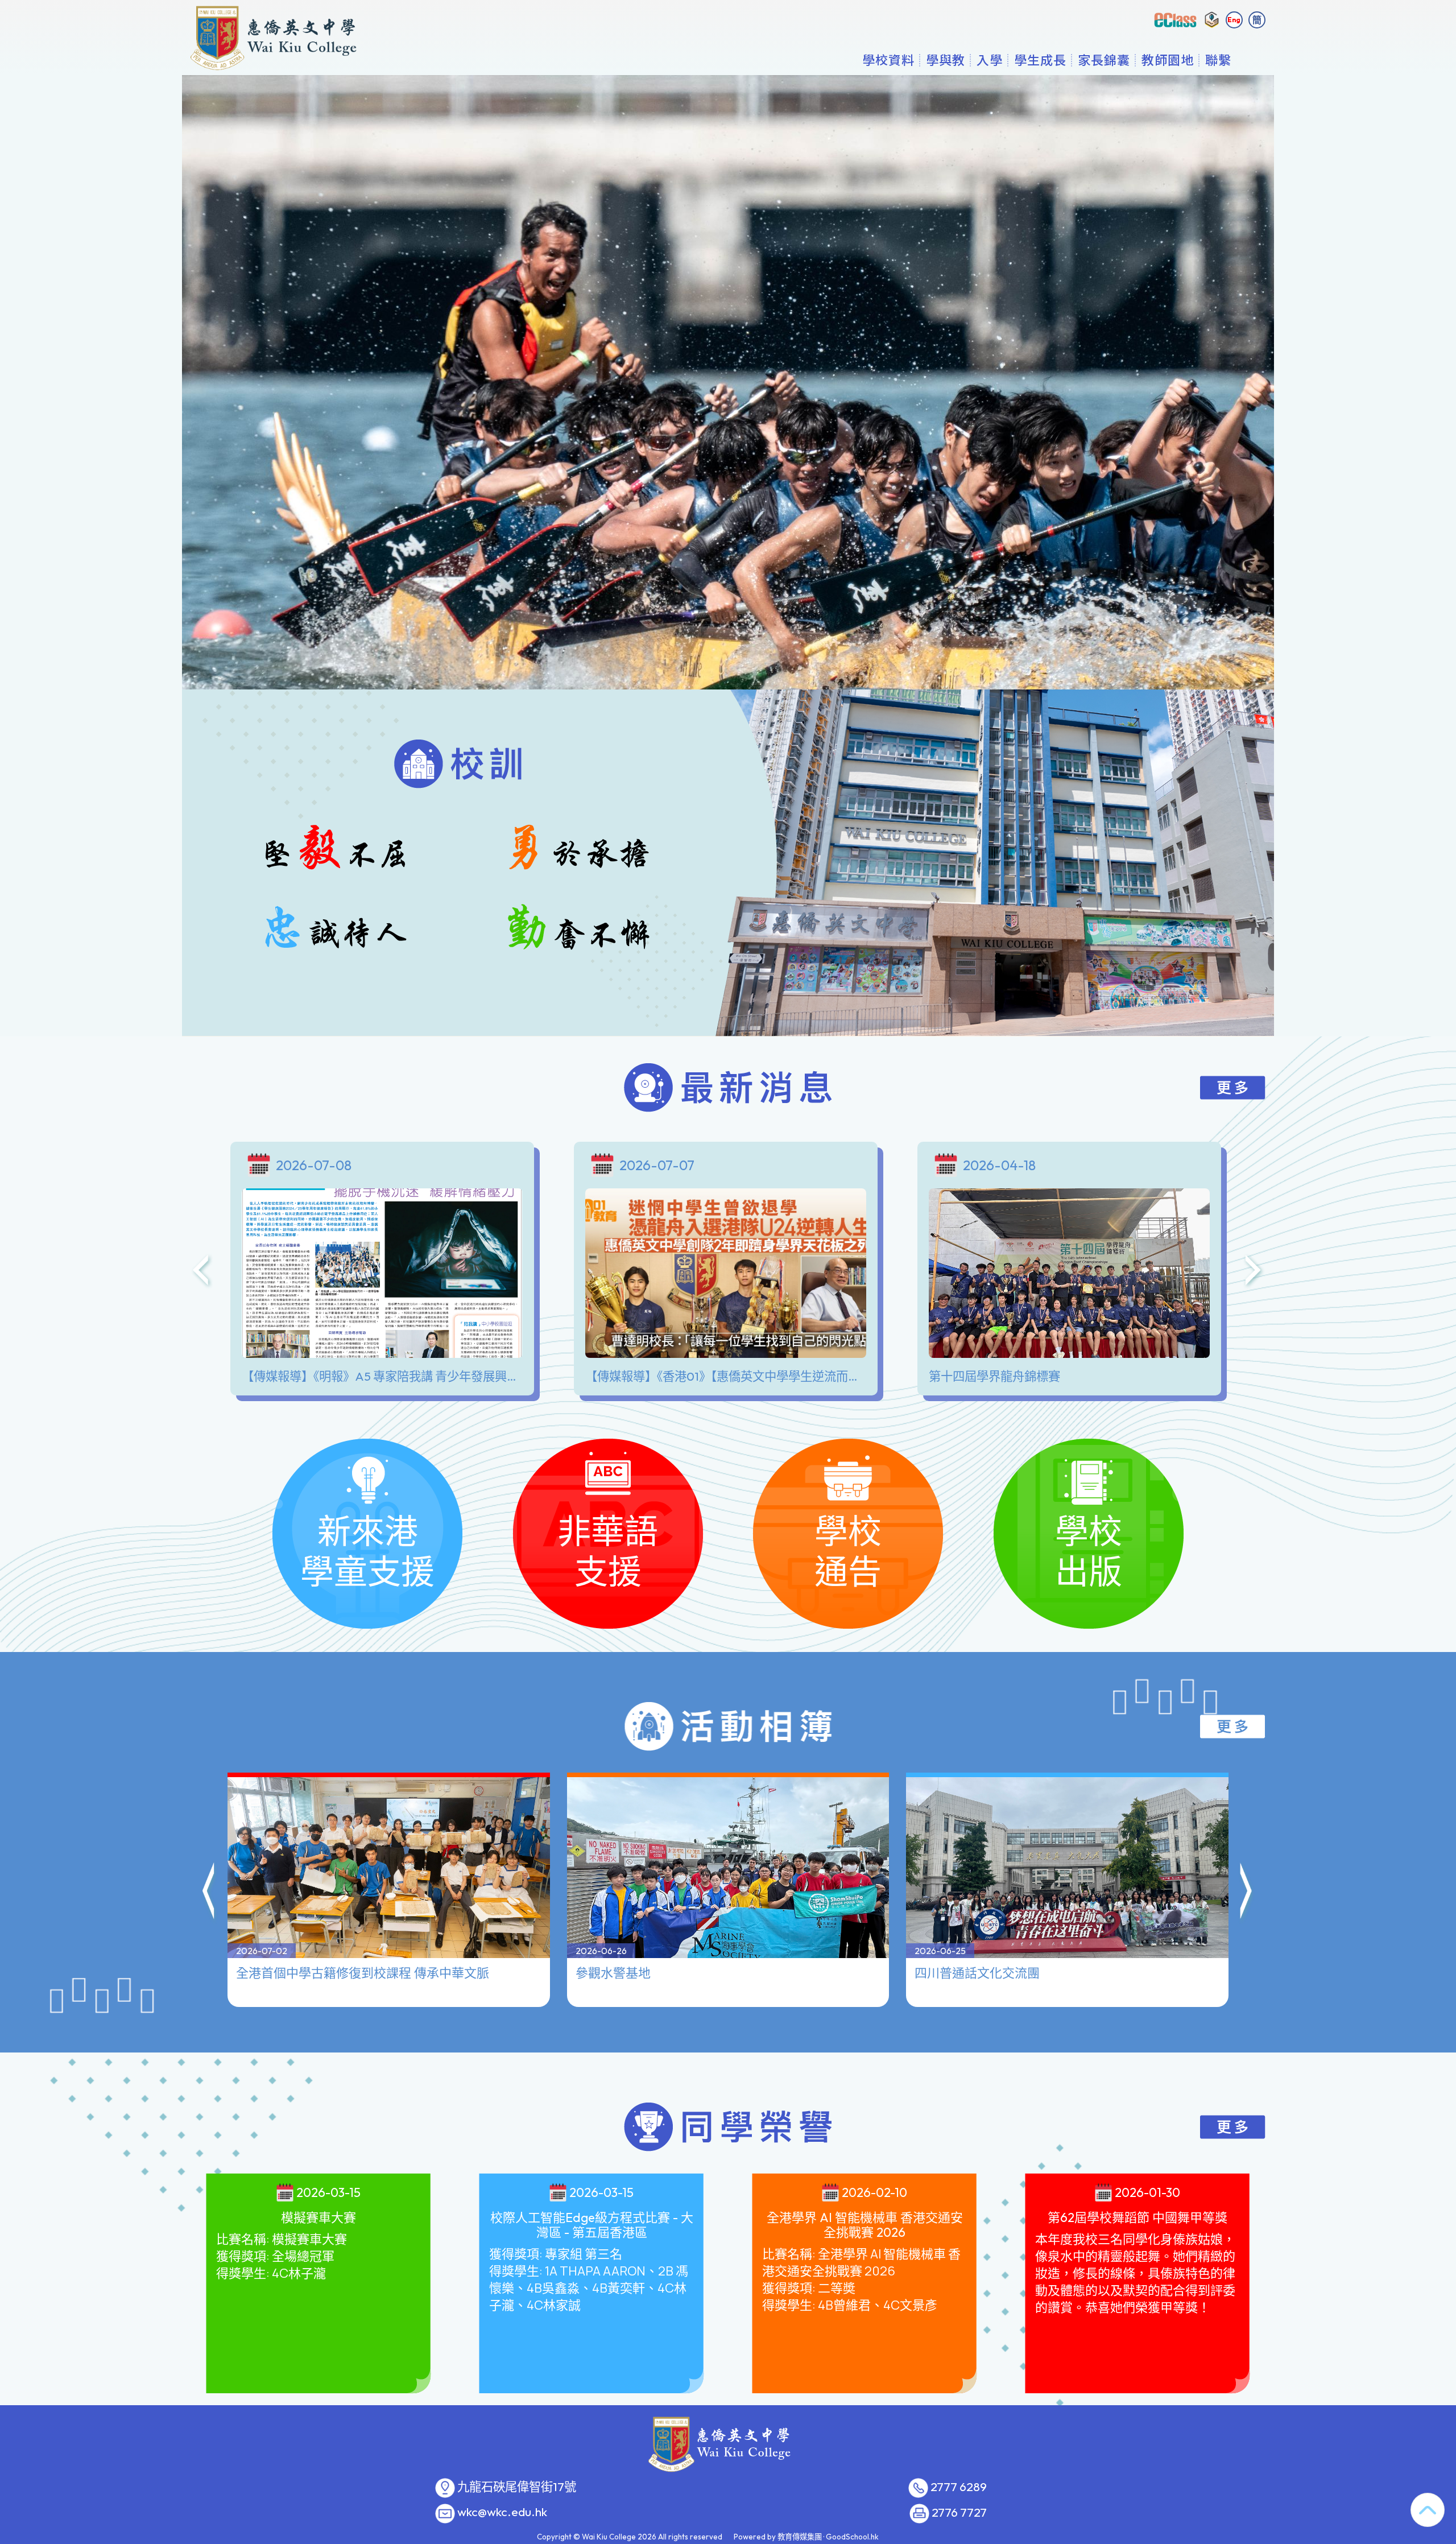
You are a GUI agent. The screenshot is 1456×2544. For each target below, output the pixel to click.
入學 (990, 60)
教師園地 (1168, 60)
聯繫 (1218, 60)
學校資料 (888, 60)
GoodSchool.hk (852, 2537)
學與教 (946, 60)
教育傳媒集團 (800, 2537)
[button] (209, 1893)
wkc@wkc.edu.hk (502, 2512)
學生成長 (1040, 60)
